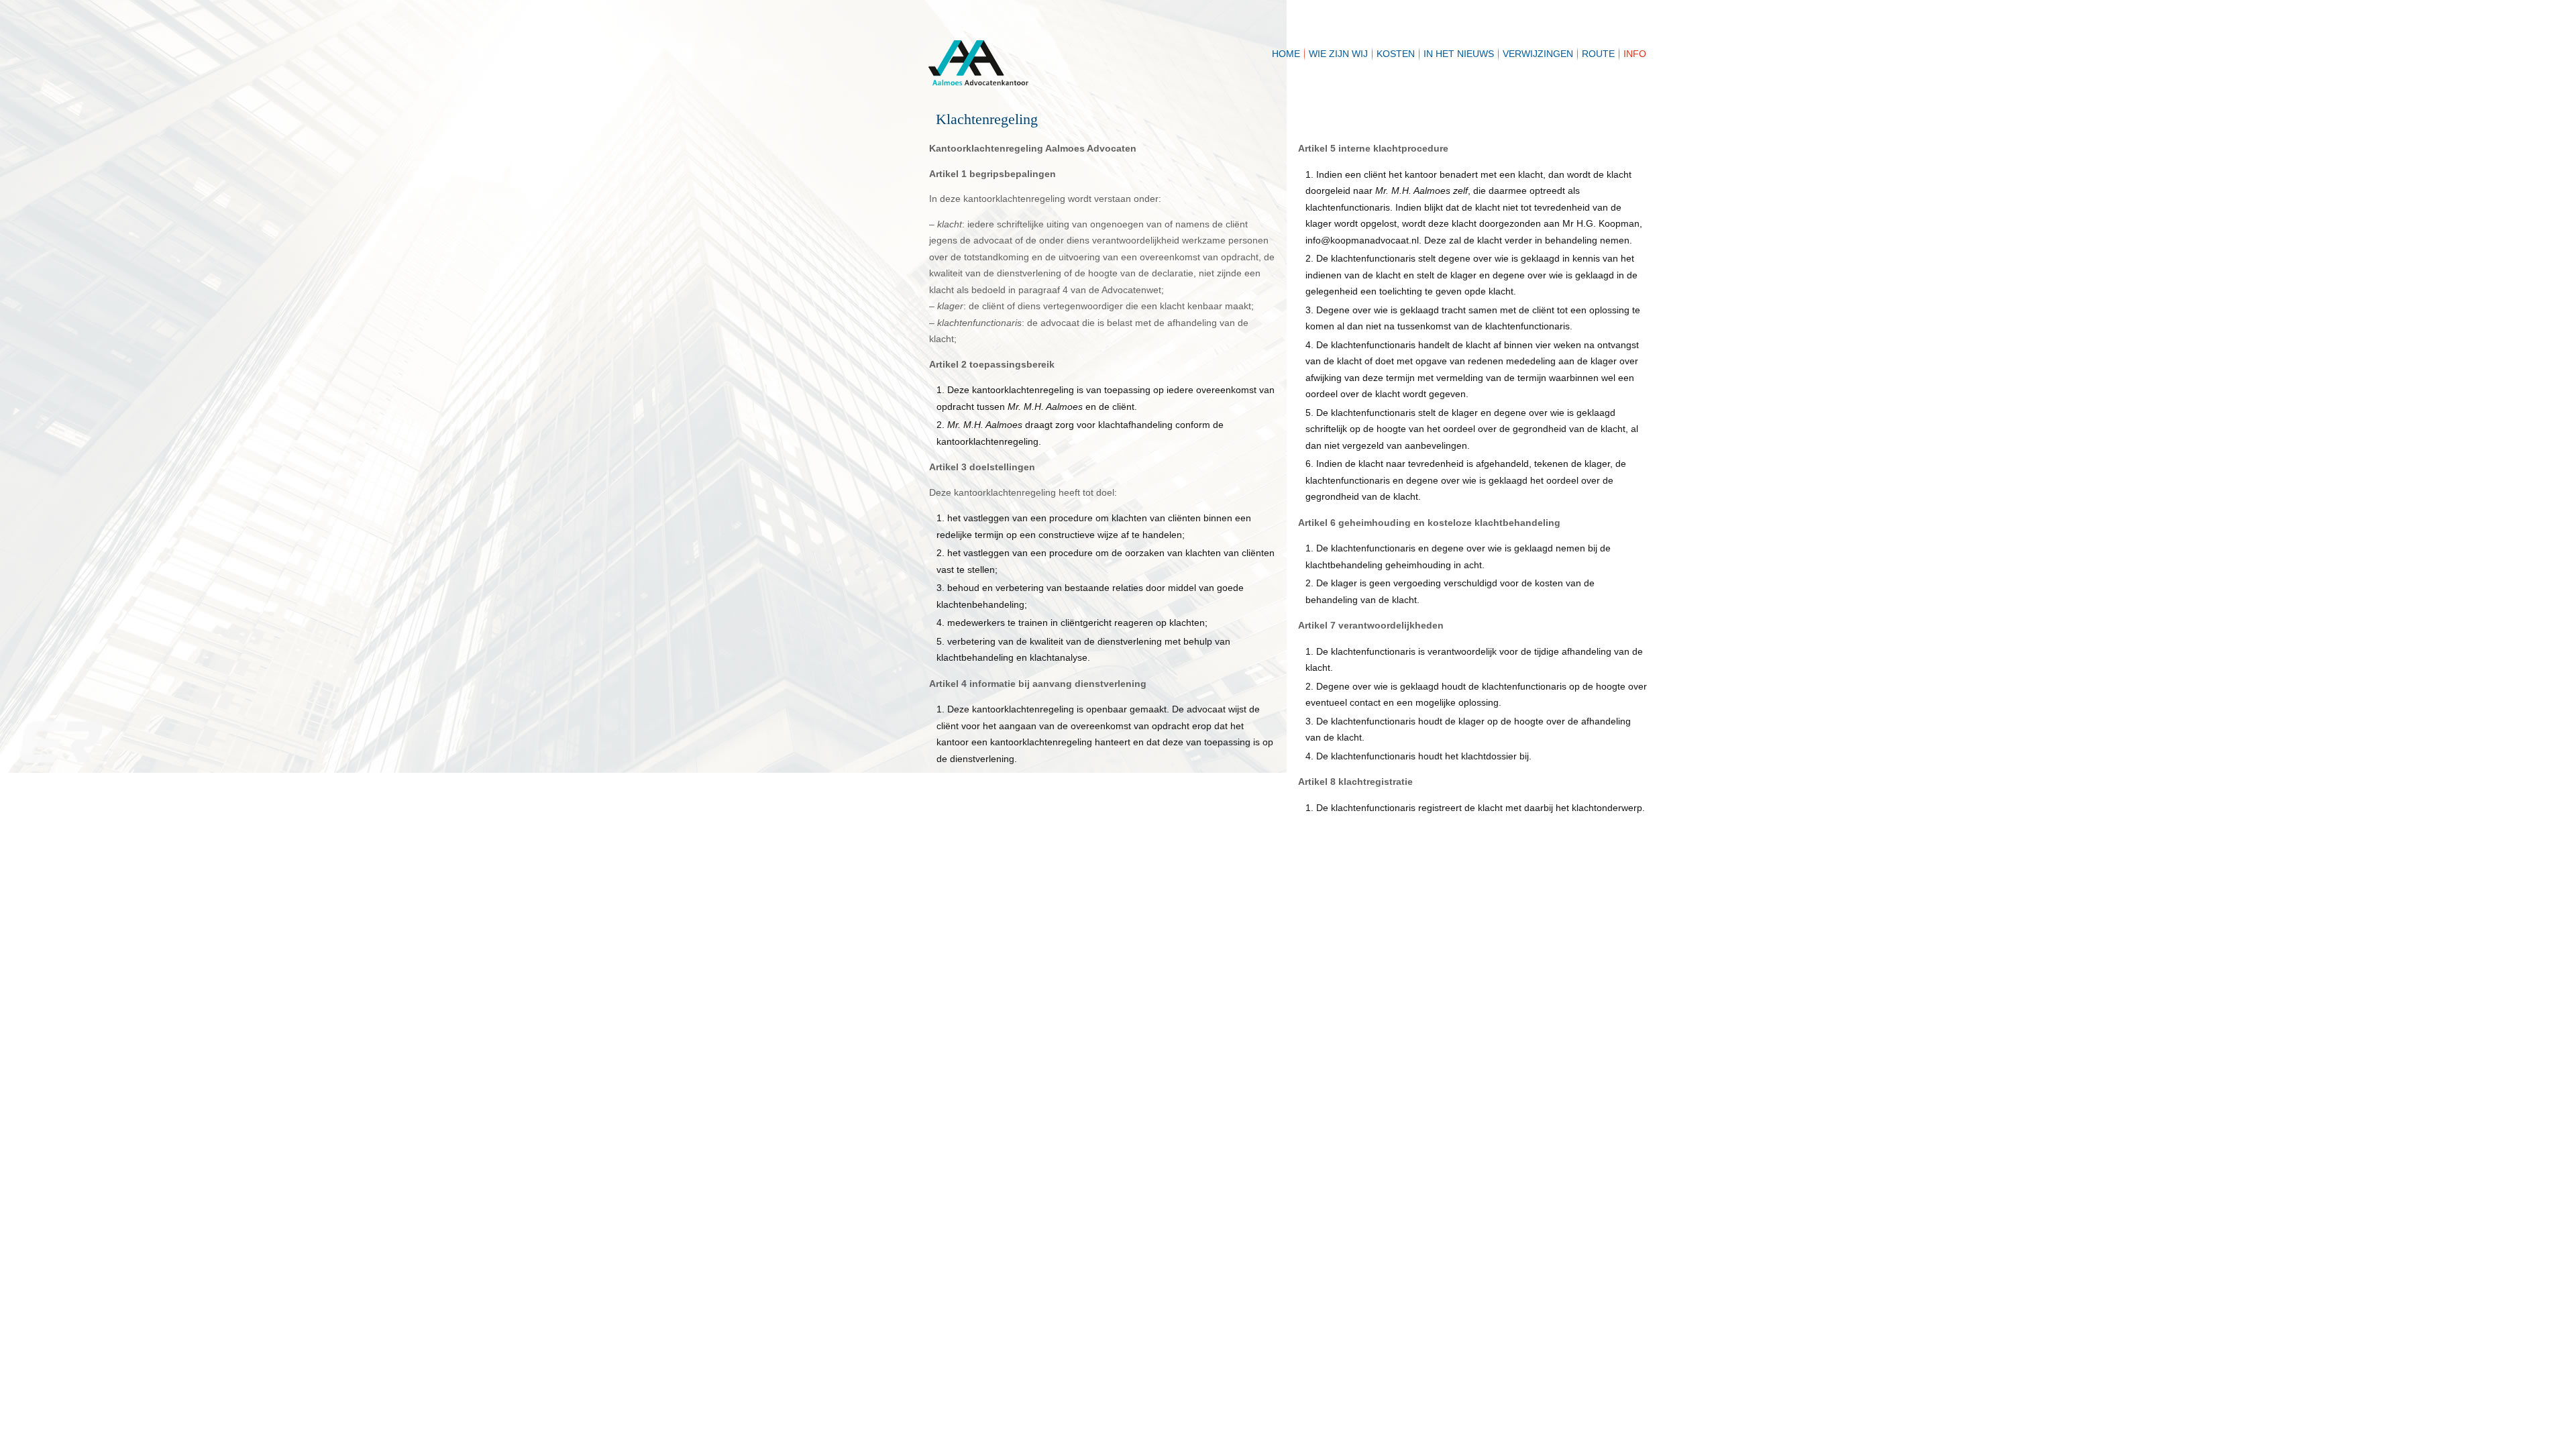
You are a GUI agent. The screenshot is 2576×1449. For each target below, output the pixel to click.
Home (1286, 54)
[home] (1063, 47)
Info (1635, 54)
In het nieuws (1459, 54)
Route (1598, 54)
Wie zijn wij (1338, 54)
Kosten (1396, 54)
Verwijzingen (1538, 54)
